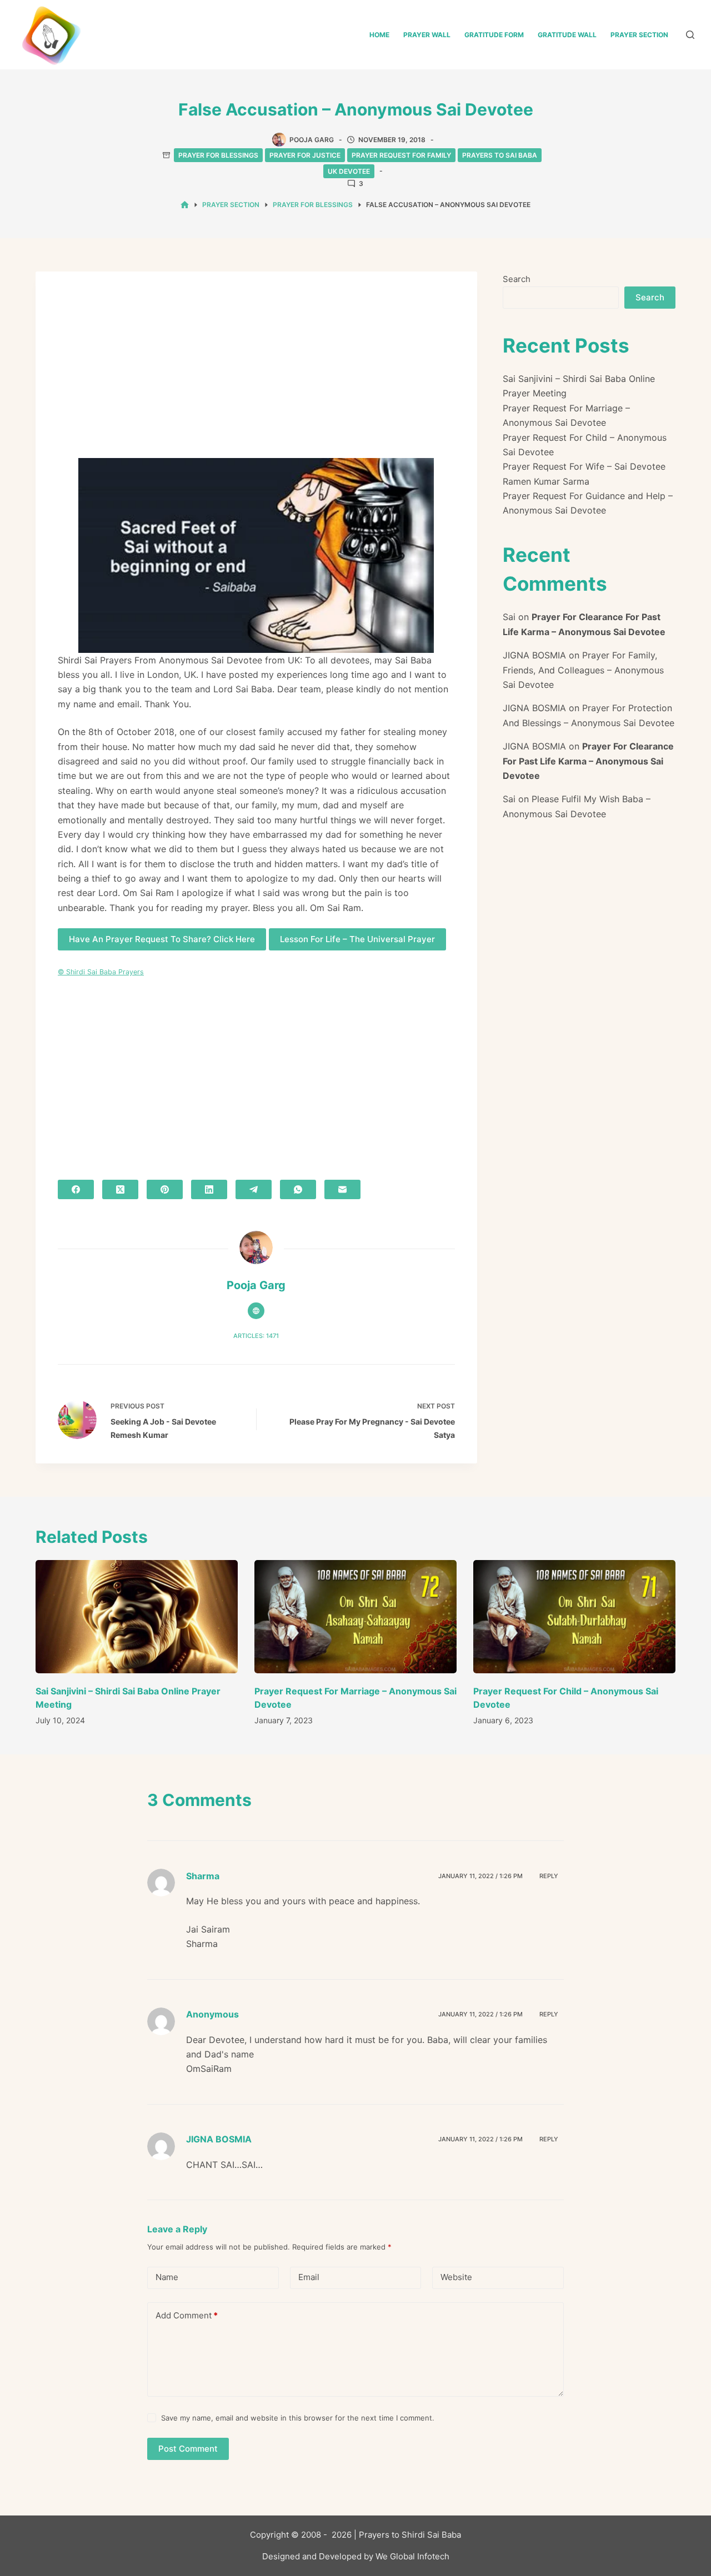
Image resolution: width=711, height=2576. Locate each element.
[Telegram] (254, 1189)
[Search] (690, 35)
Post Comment (188, 2449)
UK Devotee (349, 171)
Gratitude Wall (567, 35)
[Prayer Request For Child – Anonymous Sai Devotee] (574, 1617)
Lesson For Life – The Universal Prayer (357, 939)
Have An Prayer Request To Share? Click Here (162, 939)
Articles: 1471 (256, 1336)
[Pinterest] (165, 1189)
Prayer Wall (427, 35)
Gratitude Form (494, 35)
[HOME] (185, 205)
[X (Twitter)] (120, 1189)
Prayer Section (639, 35)
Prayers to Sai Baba (500, 155)
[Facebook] (76, 1189)
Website (456, 2277)
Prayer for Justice (305, 155)
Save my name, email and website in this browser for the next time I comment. (298, 2418)
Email (309, 2277)
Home (379, 35)
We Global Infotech (412, 2556)
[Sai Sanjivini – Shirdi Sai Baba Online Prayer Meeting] (137, 1617)
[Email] (342, 1189)
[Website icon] (256, 1311)
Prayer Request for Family (401, 155)
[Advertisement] (256, 376)
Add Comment (187, 2315)
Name (167, 2277)
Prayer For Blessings (218, 155)
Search (517, 279)
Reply (549, 1876)
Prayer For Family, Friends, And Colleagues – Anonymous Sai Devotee (583, 670)
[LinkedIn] (209, 1189)
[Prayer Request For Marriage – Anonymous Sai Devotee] (355, 1617)
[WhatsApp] (298, 1189)
